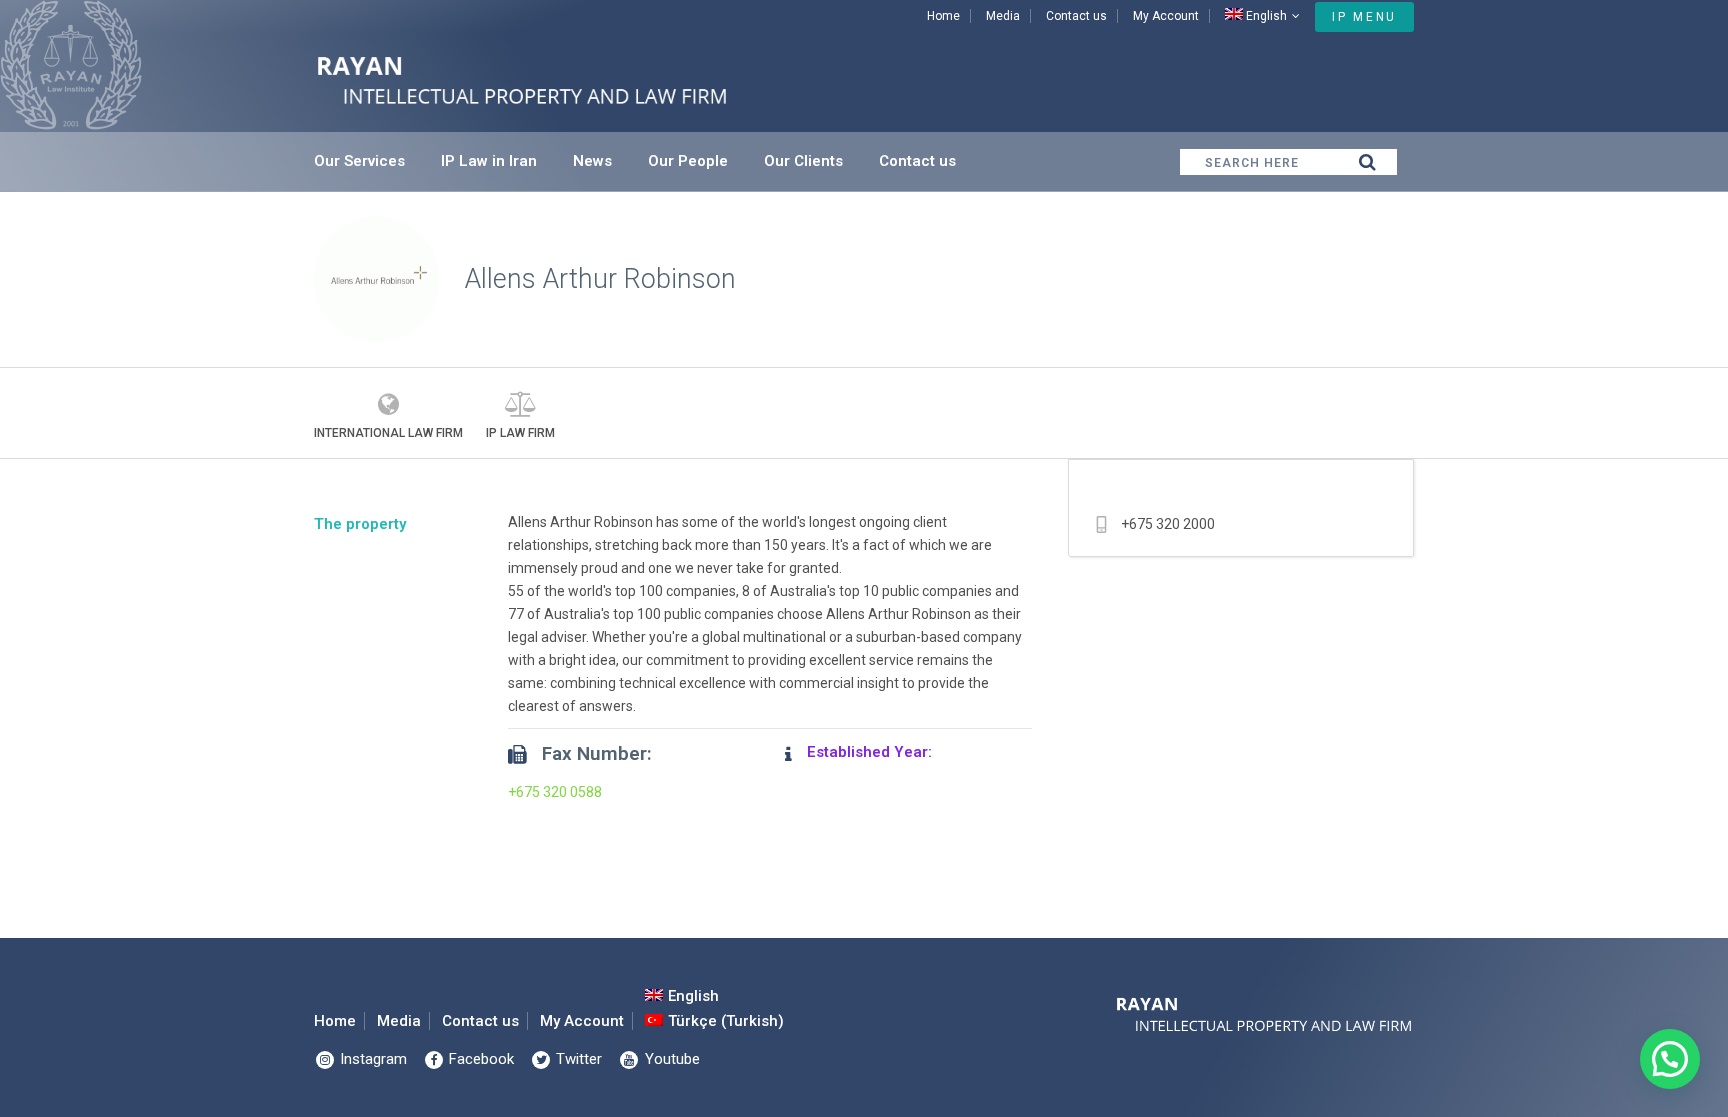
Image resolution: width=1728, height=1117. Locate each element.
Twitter (577, 1059)
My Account (1166, 16)
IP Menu (1364, 17)
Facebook (479, 1059)
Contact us (1076, 16)
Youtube (670, 1059)
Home (943, 16)
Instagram (371, 1059)
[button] (1670, 1059)
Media (1003, 16)
